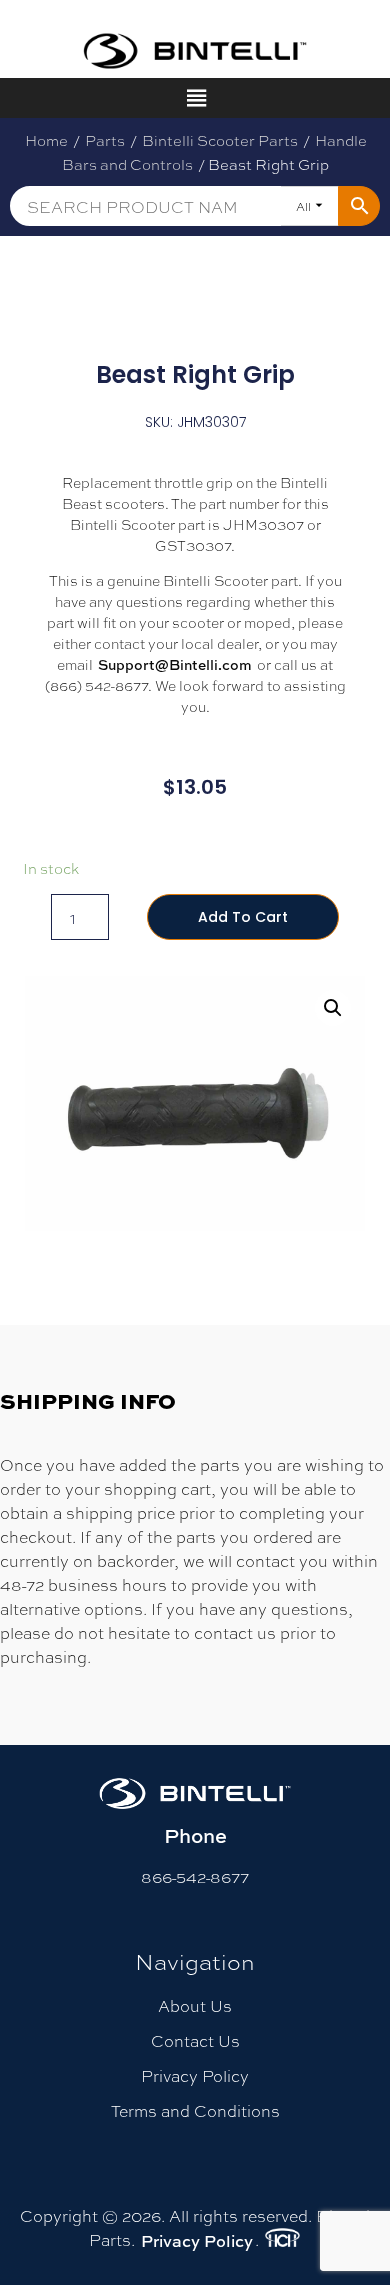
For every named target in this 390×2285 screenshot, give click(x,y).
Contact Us (195, 2040)
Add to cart (243, 917)
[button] (333, 1008)
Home (46, 140)
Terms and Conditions (195, 2110)
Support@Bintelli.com (175, 664)
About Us (195, 2005)
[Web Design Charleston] (282, 2241)
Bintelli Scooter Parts (220, 140)
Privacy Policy (195, 2075)
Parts (105, 140)
